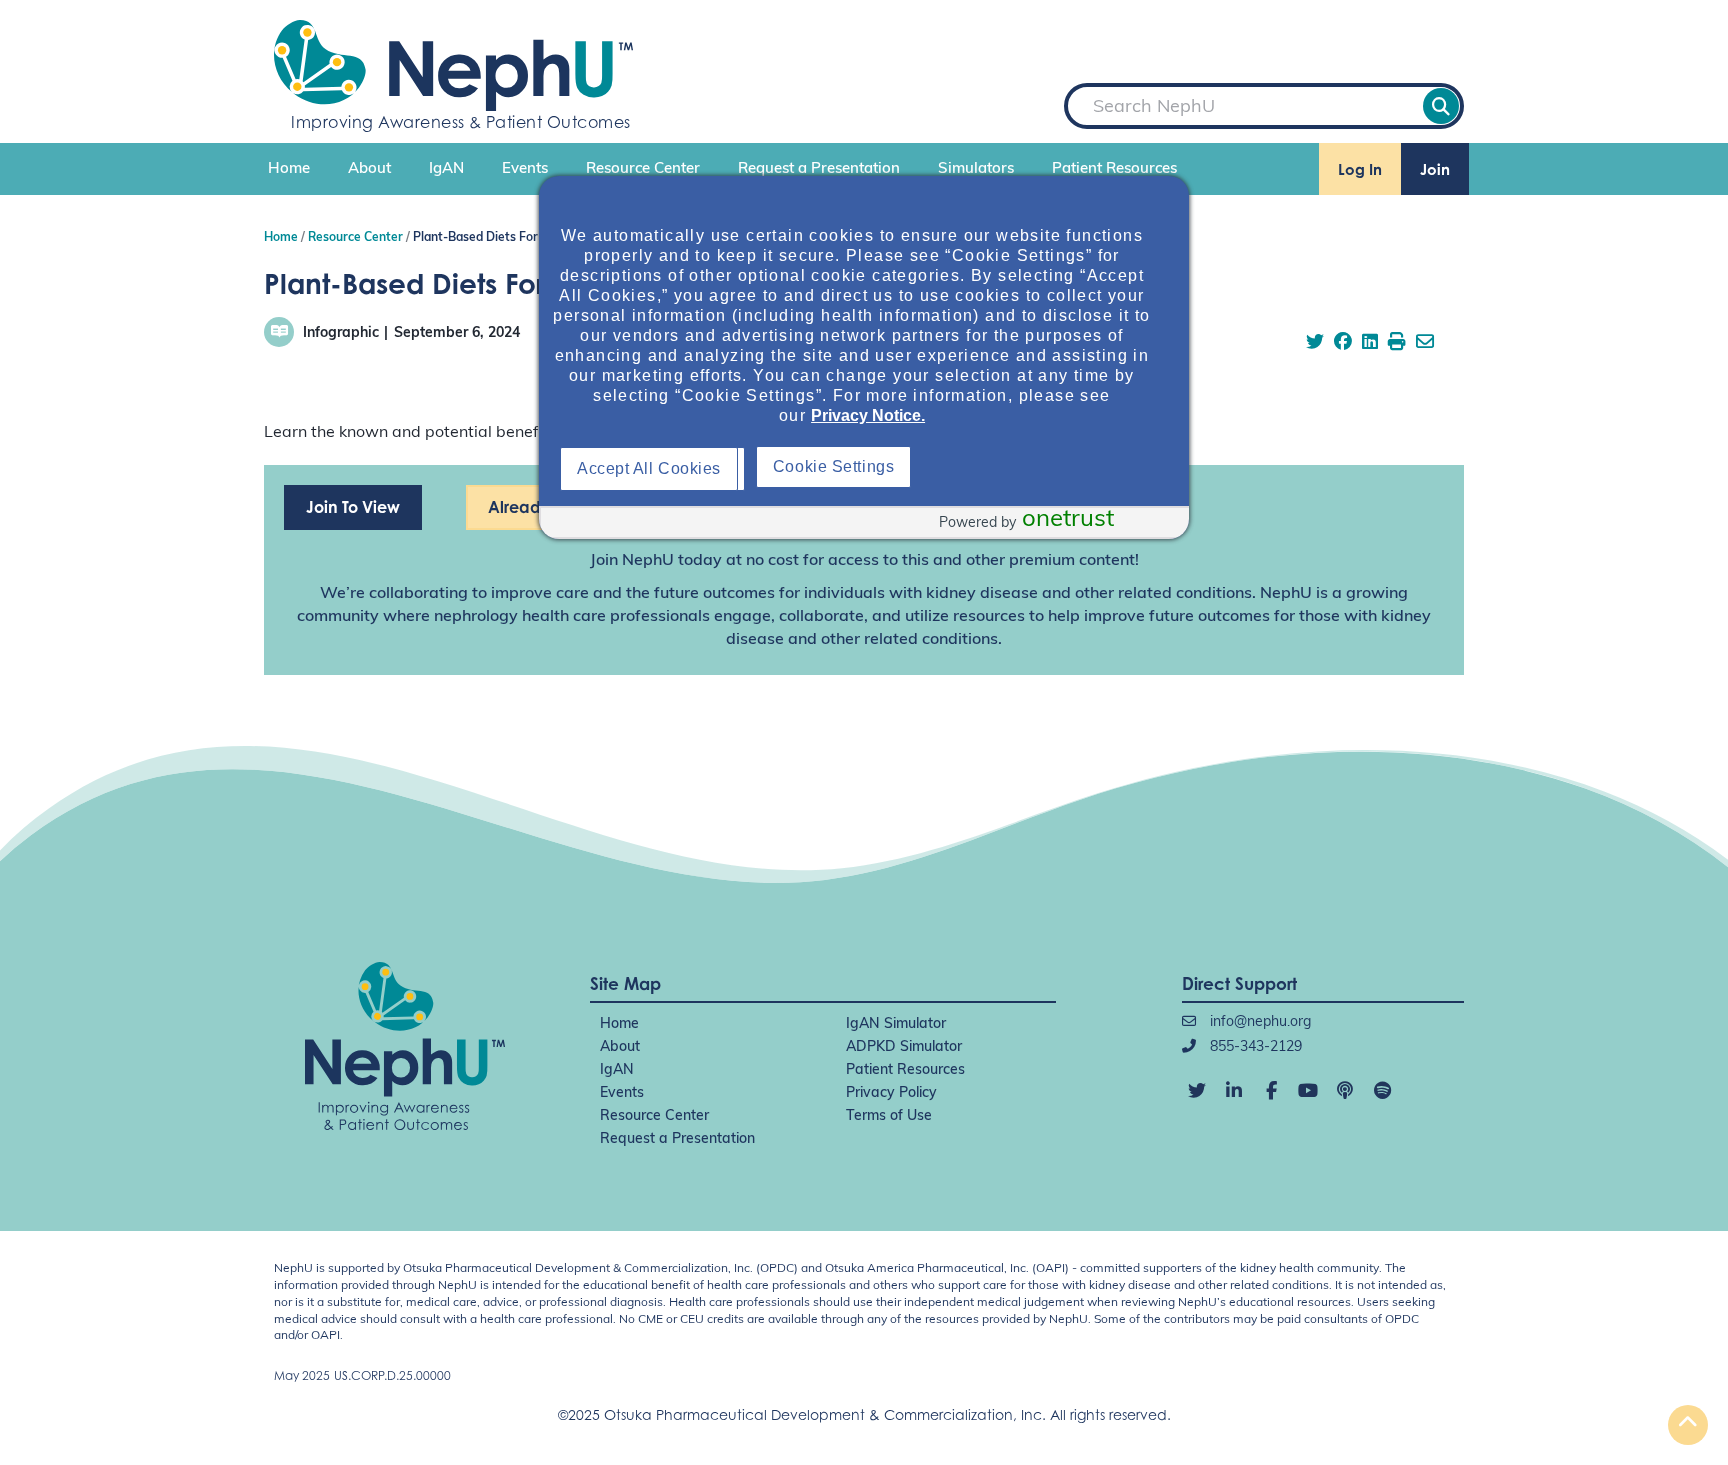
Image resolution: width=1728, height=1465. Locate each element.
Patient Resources (1114, 169)
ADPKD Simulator (904, 1047)
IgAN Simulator (896, 1024)
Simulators (976, 169)
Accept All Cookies (654, 468)
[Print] (1397, 344)
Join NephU (632, 561)
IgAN (446, 169)
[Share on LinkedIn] (1370, 344)
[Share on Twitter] (1315, 344)
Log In (1360, 169)
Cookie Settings (1031, 466)
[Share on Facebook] (1343, 344)
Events (525, 169)
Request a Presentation (819, 169)
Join (1435, 169)
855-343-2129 (1254, 1047)
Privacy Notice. (868, 415)
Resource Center (643, 169)
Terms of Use (889, 1116)
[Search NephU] (1441, 106)
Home (289, 169)
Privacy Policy (891, 1093)
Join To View (353, 507)
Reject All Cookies (845, 468)
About (369, 169)
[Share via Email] (1425, 344)
